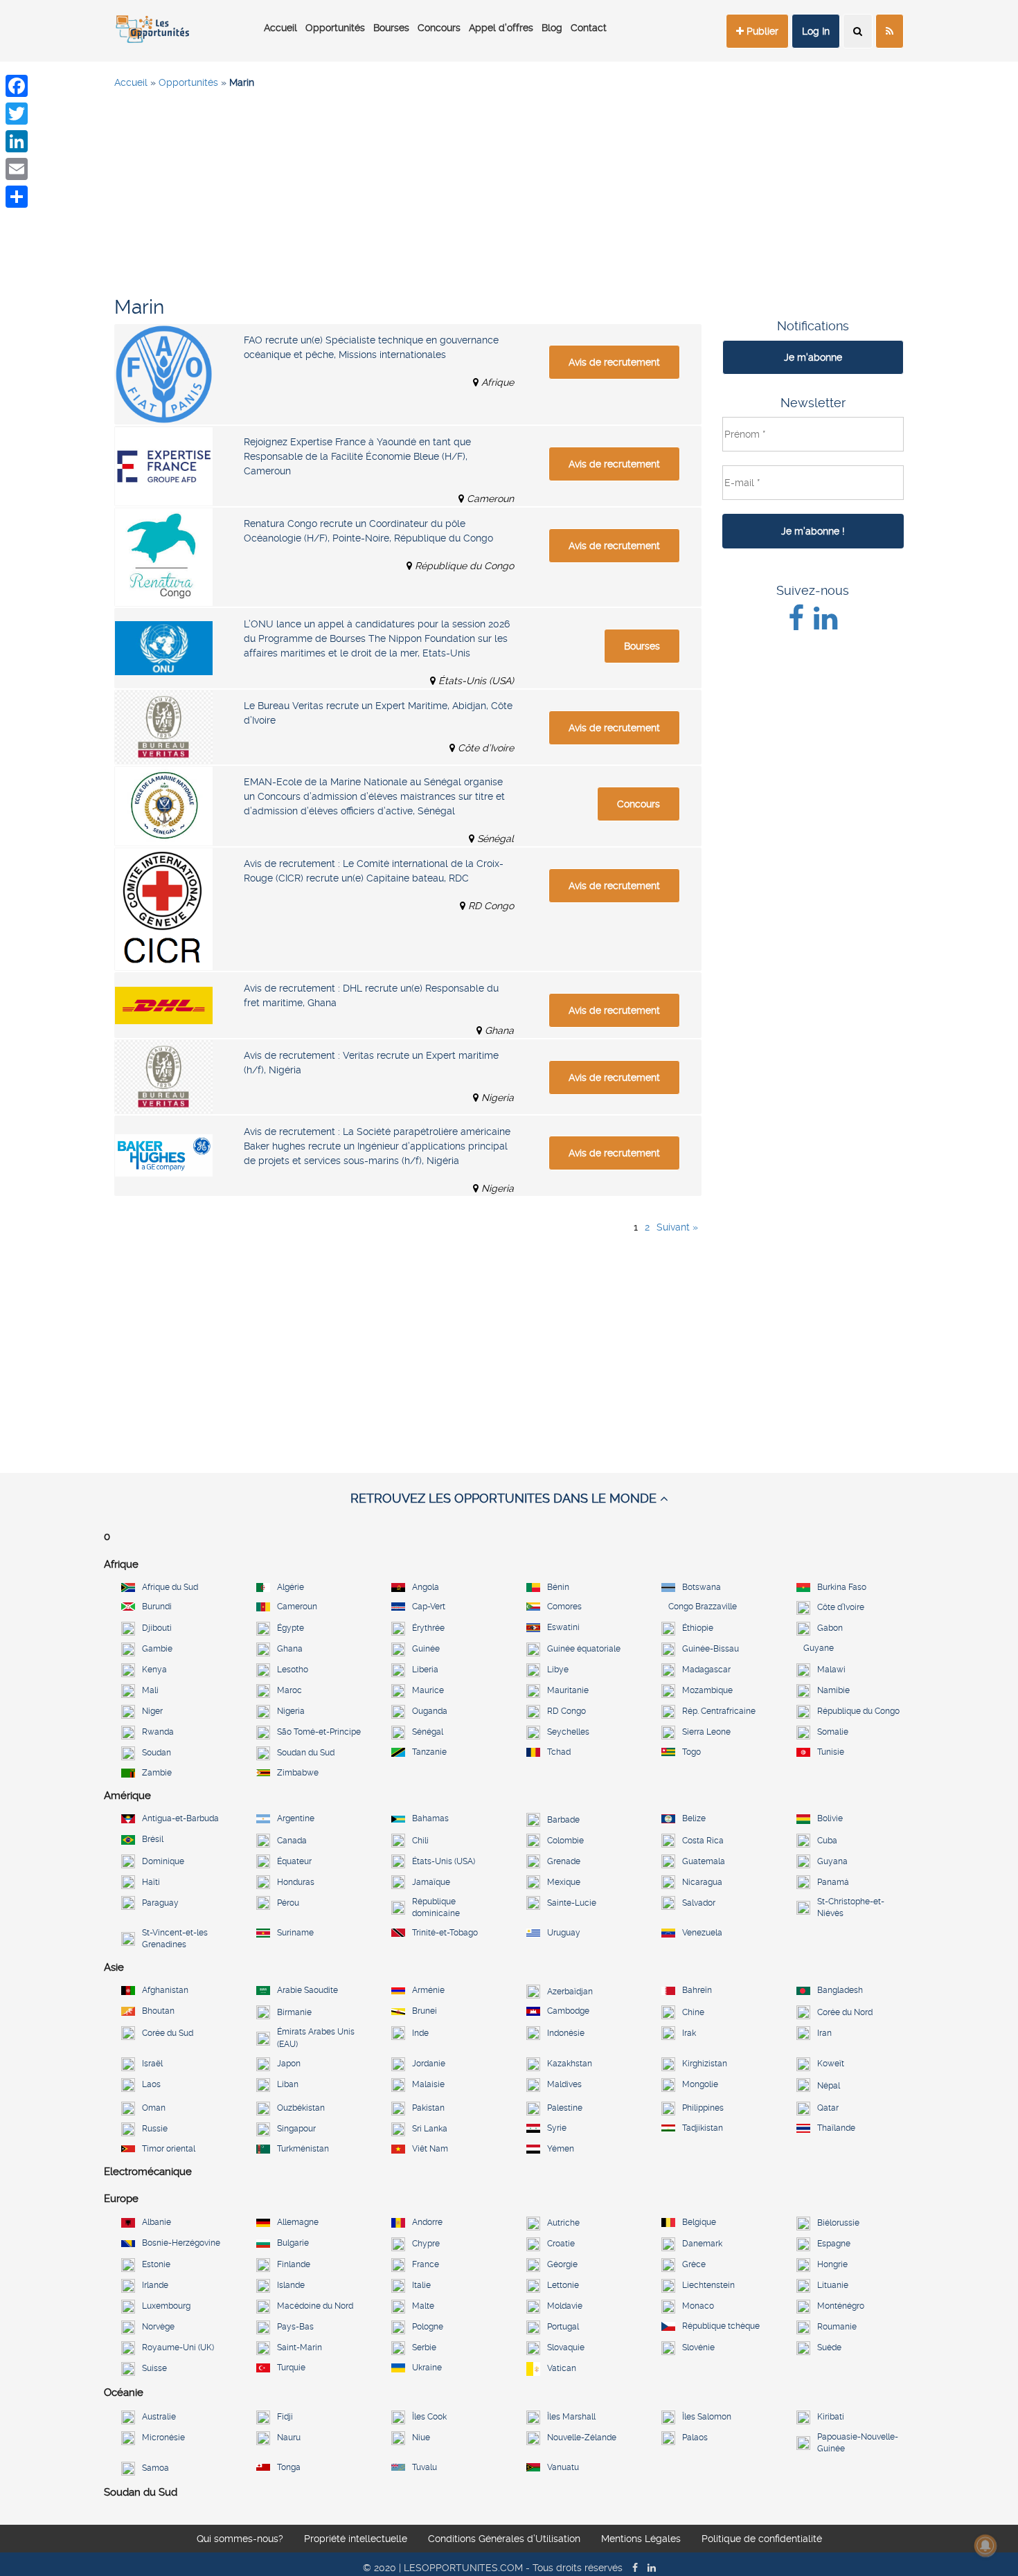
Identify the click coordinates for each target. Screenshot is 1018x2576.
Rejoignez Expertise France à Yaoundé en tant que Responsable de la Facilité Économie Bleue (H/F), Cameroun (357, 456)
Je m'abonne (813, 357)
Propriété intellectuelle (356, 2539)
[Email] (17, 169)
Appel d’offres (501, 28)
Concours (439, 28)
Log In (816, 31)
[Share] (17, 197)
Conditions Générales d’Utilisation (504, 2539)
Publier (761, 31)
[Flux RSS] (890, 31)
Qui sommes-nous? (240, 2539)
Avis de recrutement (614, 362)
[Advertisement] (509, 201)
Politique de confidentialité (762, 2539)
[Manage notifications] (985, 2546)
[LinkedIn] (17, 141)
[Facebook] (17, 86)
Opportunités (335, 28)
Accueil (280, 28)
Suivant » (677, 1227)
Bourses (391, 28)
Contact (589, 28)
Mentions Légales (641, 2539)
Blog (552, 28)
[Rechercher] (858, 31)
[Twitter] (17, 114)
